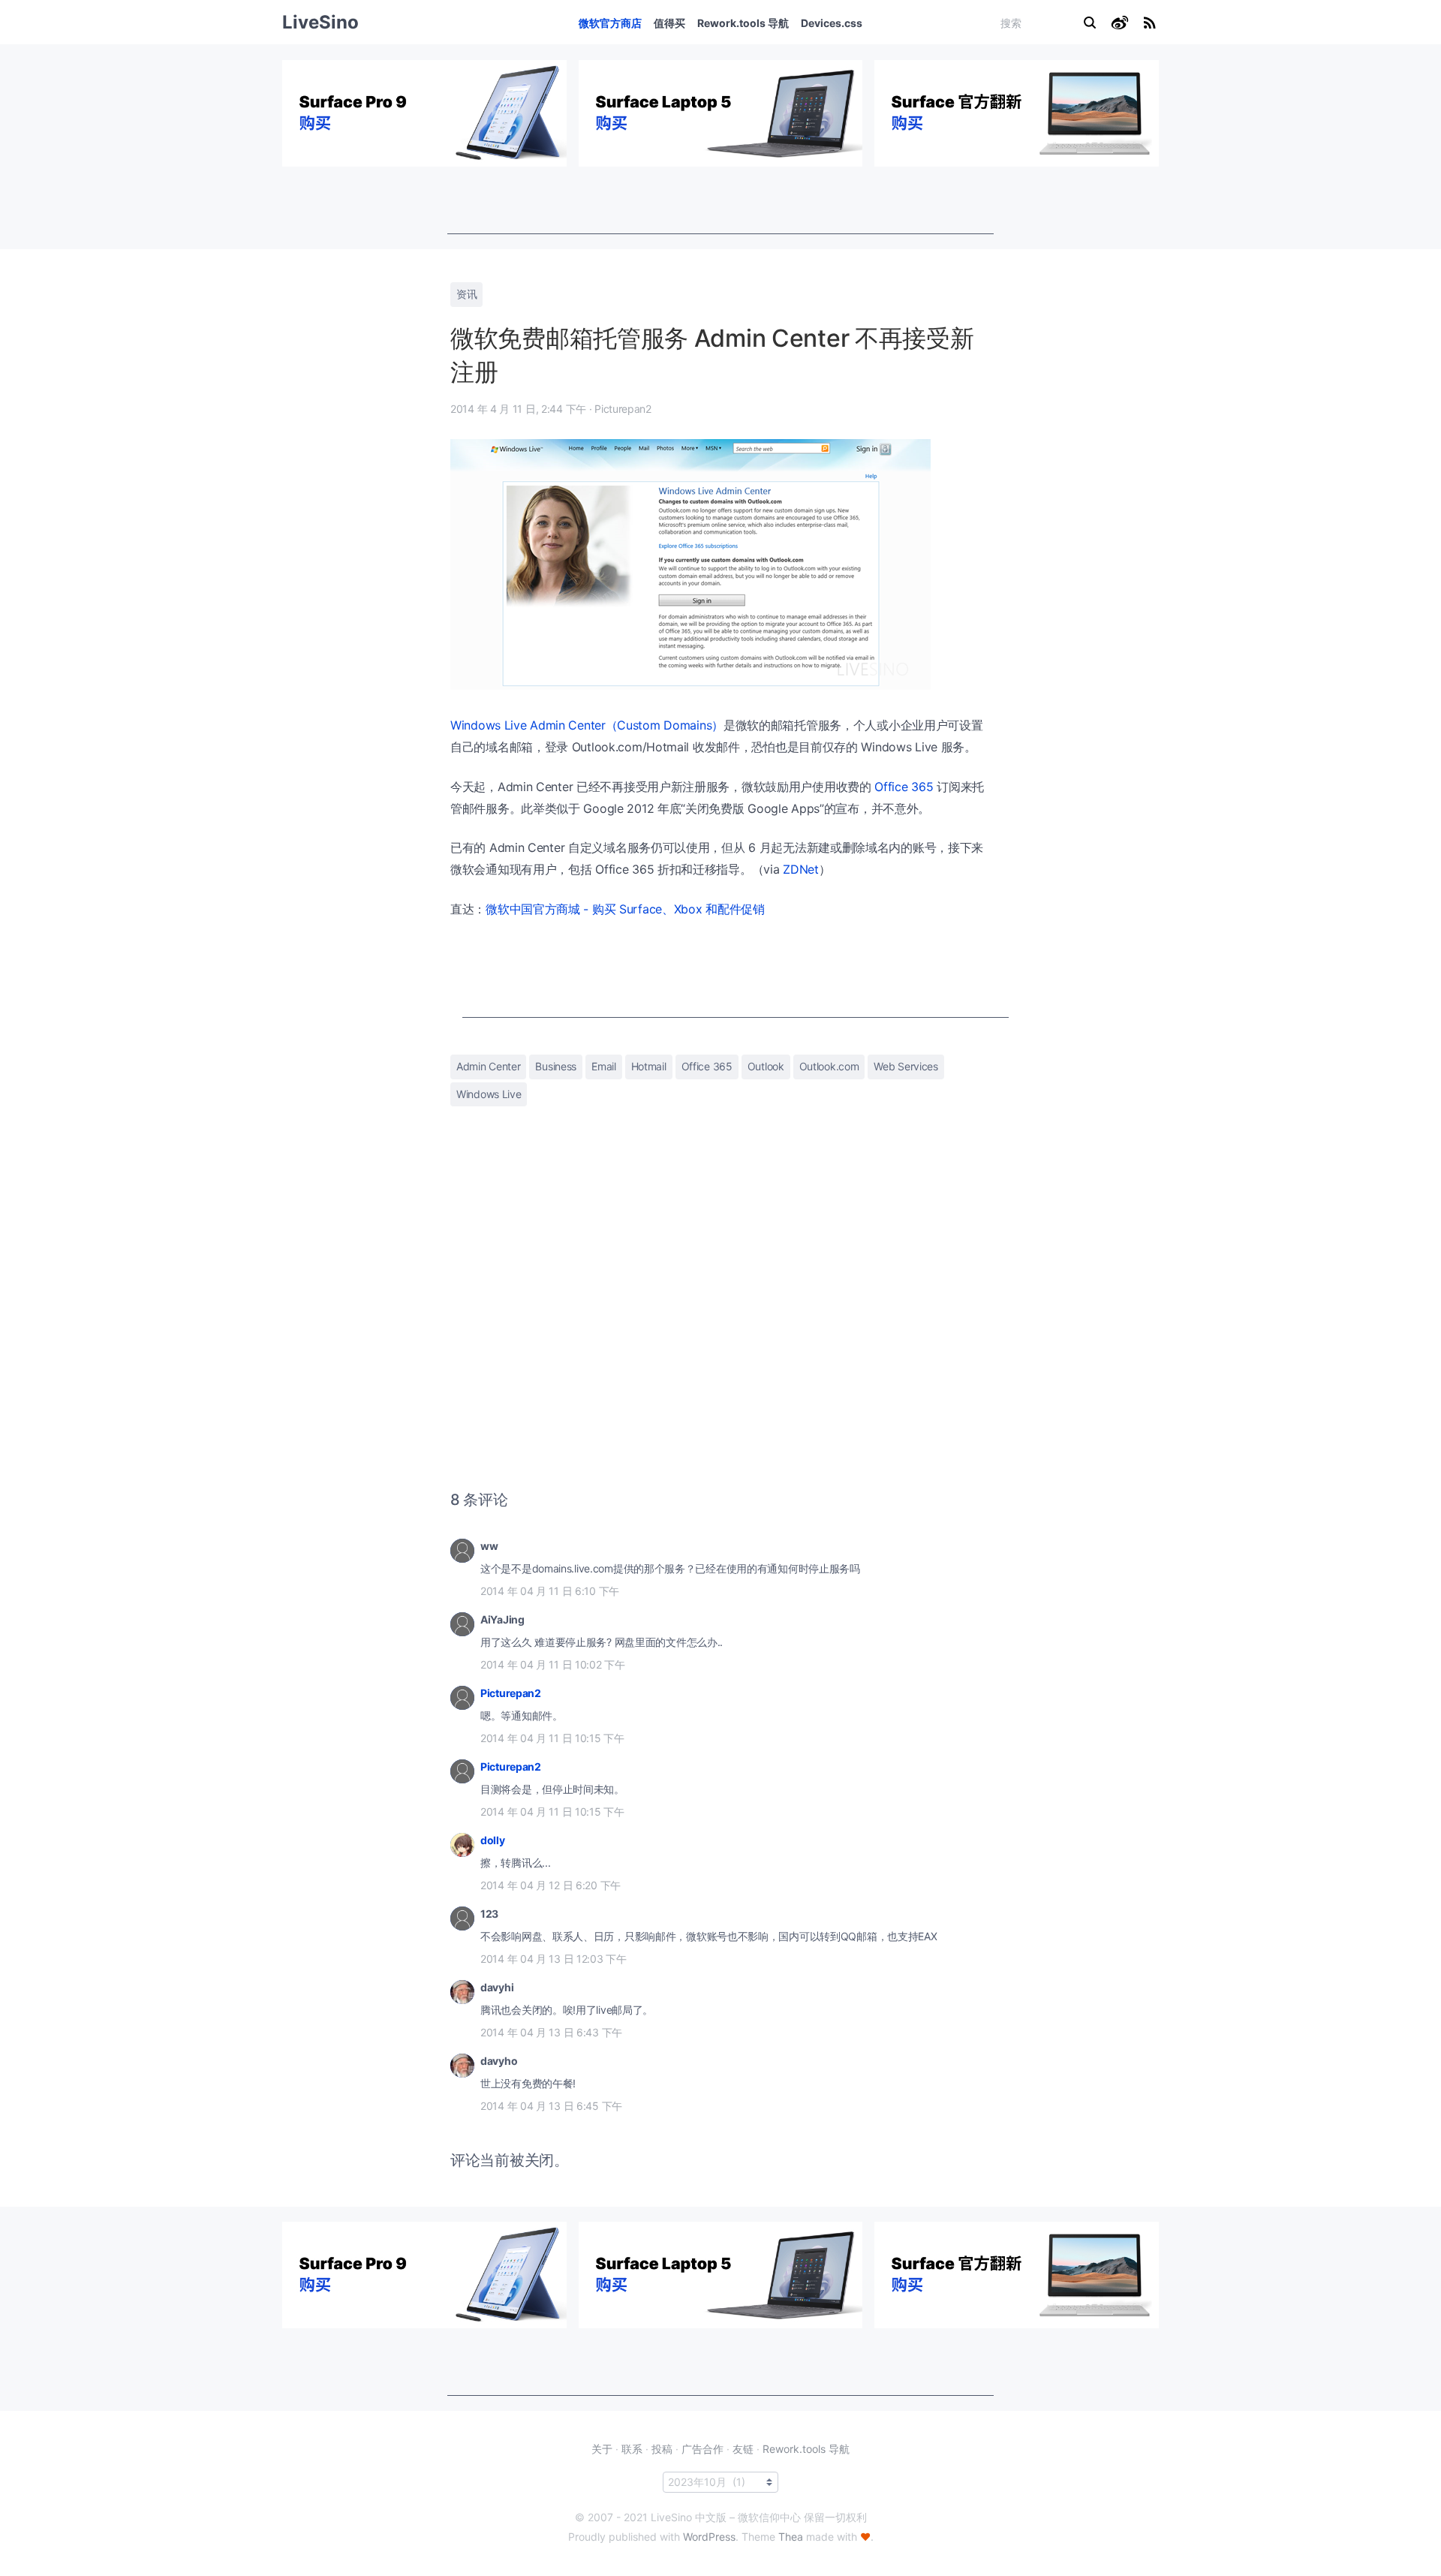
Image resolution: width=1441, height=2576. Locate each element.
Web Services (906, 1066)
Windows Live (489, 1094)
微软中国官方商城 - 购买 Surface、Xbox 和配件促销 (625, 909)
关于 (602, 2449)
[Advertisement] (720, 200)
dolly (493, 1840)
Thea (791, 2537)
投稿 (662, 2449)
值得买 (669, 23)
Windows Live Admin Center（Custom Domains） (587, 725)
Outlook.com (829, 1066)
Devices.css (832, 23)
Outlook (766, 1066)
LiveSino (320, 22)
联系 (632, 2449)
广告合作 (702, 2449)
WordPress (709, 2537)
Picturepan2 (511, 1693)
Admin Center (488, 1066)
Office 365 (904, 787)
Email (604, 1066)
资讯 (466, 294)
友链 (743, 2449)
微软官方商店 (610, 23)
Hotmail (649, 1066)
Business (556, 1066)
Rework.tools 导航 (743, 23)
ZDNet (801, 869)
